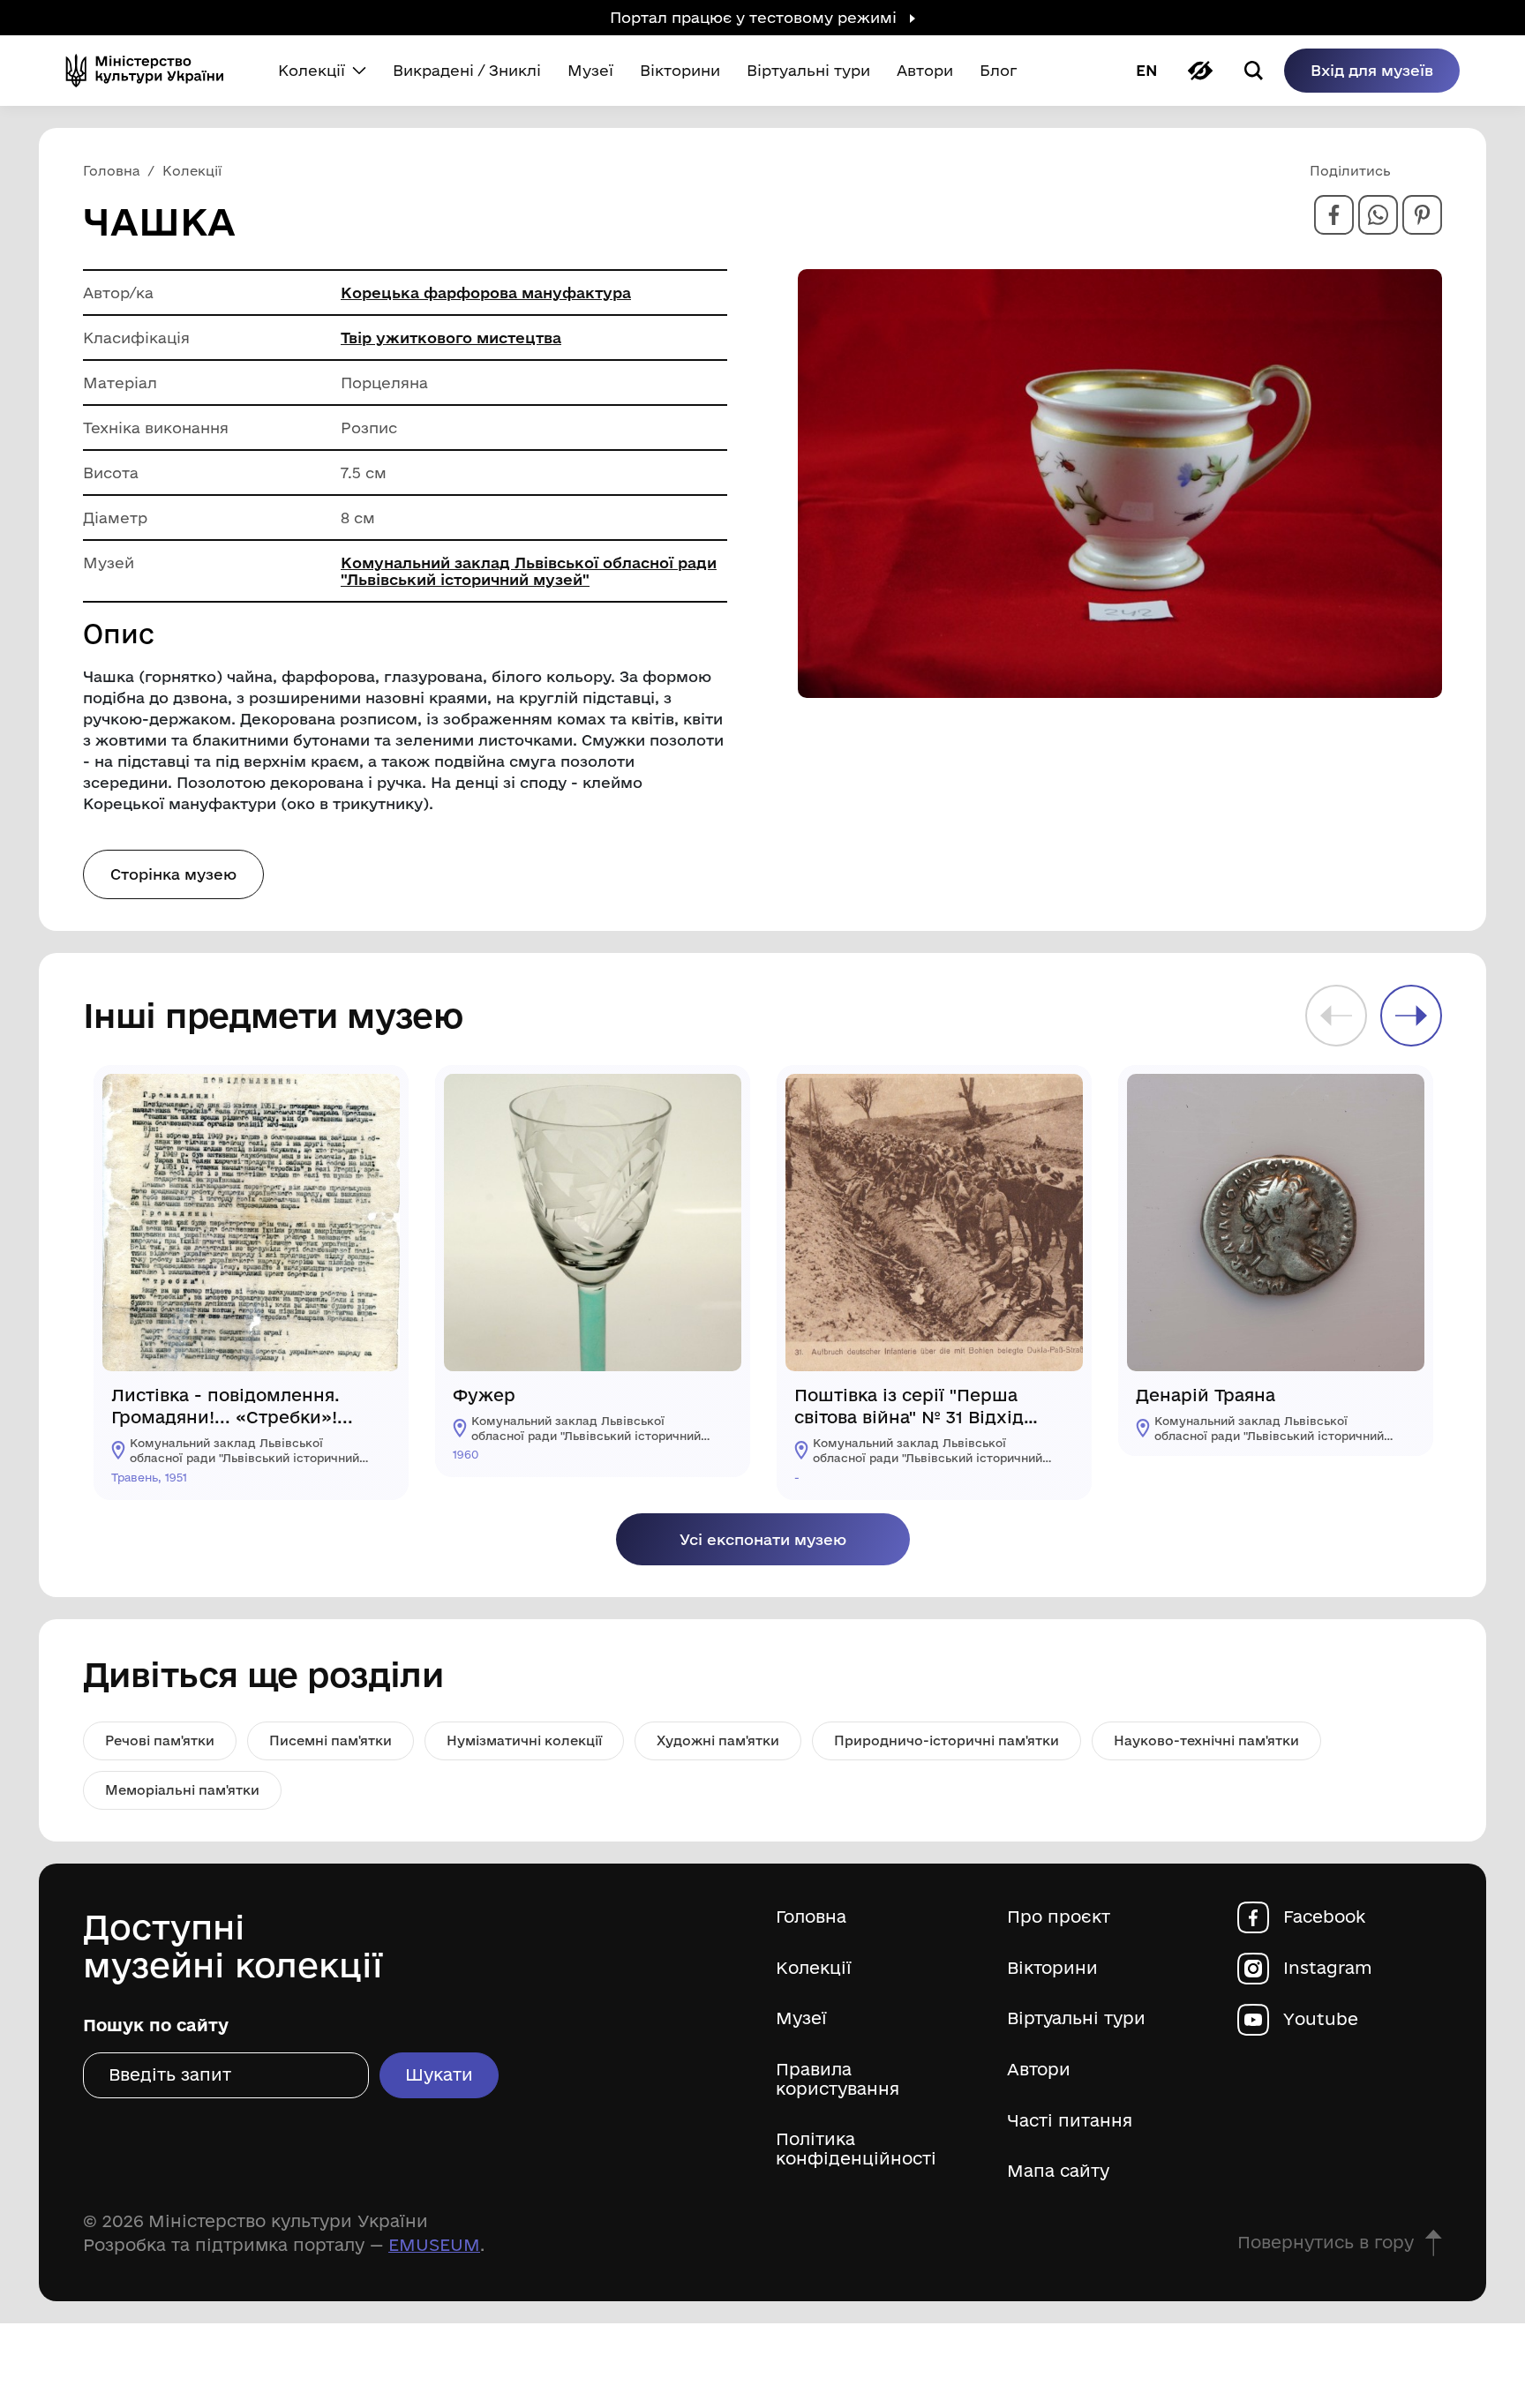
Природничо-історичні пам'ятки (947, 1740)
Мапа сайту (1058, 2171)
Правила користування (838, 2079)
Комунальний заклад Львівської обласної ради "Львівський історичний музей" (529, 571)
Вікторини (1052, 1968)
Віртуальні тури (1076, 2018)
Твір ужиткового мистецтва (451, 338)
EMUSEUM (434, 2245)
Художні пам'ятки (718, 1740)
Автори (1039, 2070)
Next (1411, 1016)
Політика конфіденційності (856, 2149)
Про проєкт (1059, 1917)
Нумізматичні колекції (524, 1740)
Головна (811, 1917)
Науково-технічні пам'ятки (1206, 1740)
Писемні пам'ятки (331, 1740)
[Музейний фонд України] (152, 71)
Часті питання (1070, 2121)
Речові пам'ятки (160, 1740)
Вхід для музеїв (1372, 70)
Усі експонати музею (763, 1539)
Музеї (801, 2018)
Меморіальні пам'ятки (182, 1790)
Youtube (1321, 2019)
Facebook (1324, 1917)
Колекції (814, 1968)
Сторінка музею (173, 874)
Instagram (1328, 1968)
